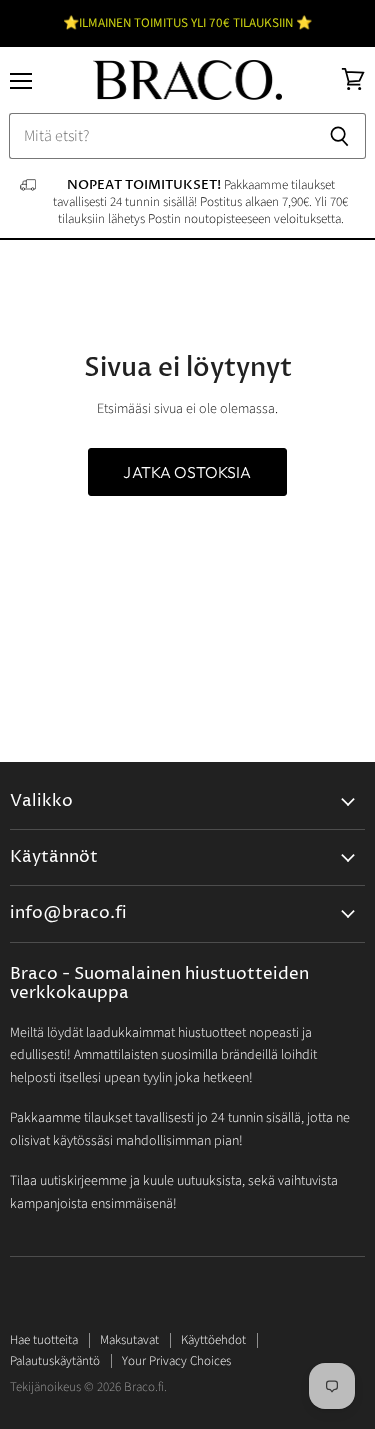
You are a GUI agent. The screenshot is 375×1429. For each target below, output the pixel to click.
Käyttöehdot (213, 1340)
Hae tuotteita (44, 1340)
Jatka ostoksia (187, 472)
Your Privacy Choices (176, 1361)
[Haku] (339, 136)
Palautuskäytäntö (55, 1361)
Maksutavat (129, 1340)
